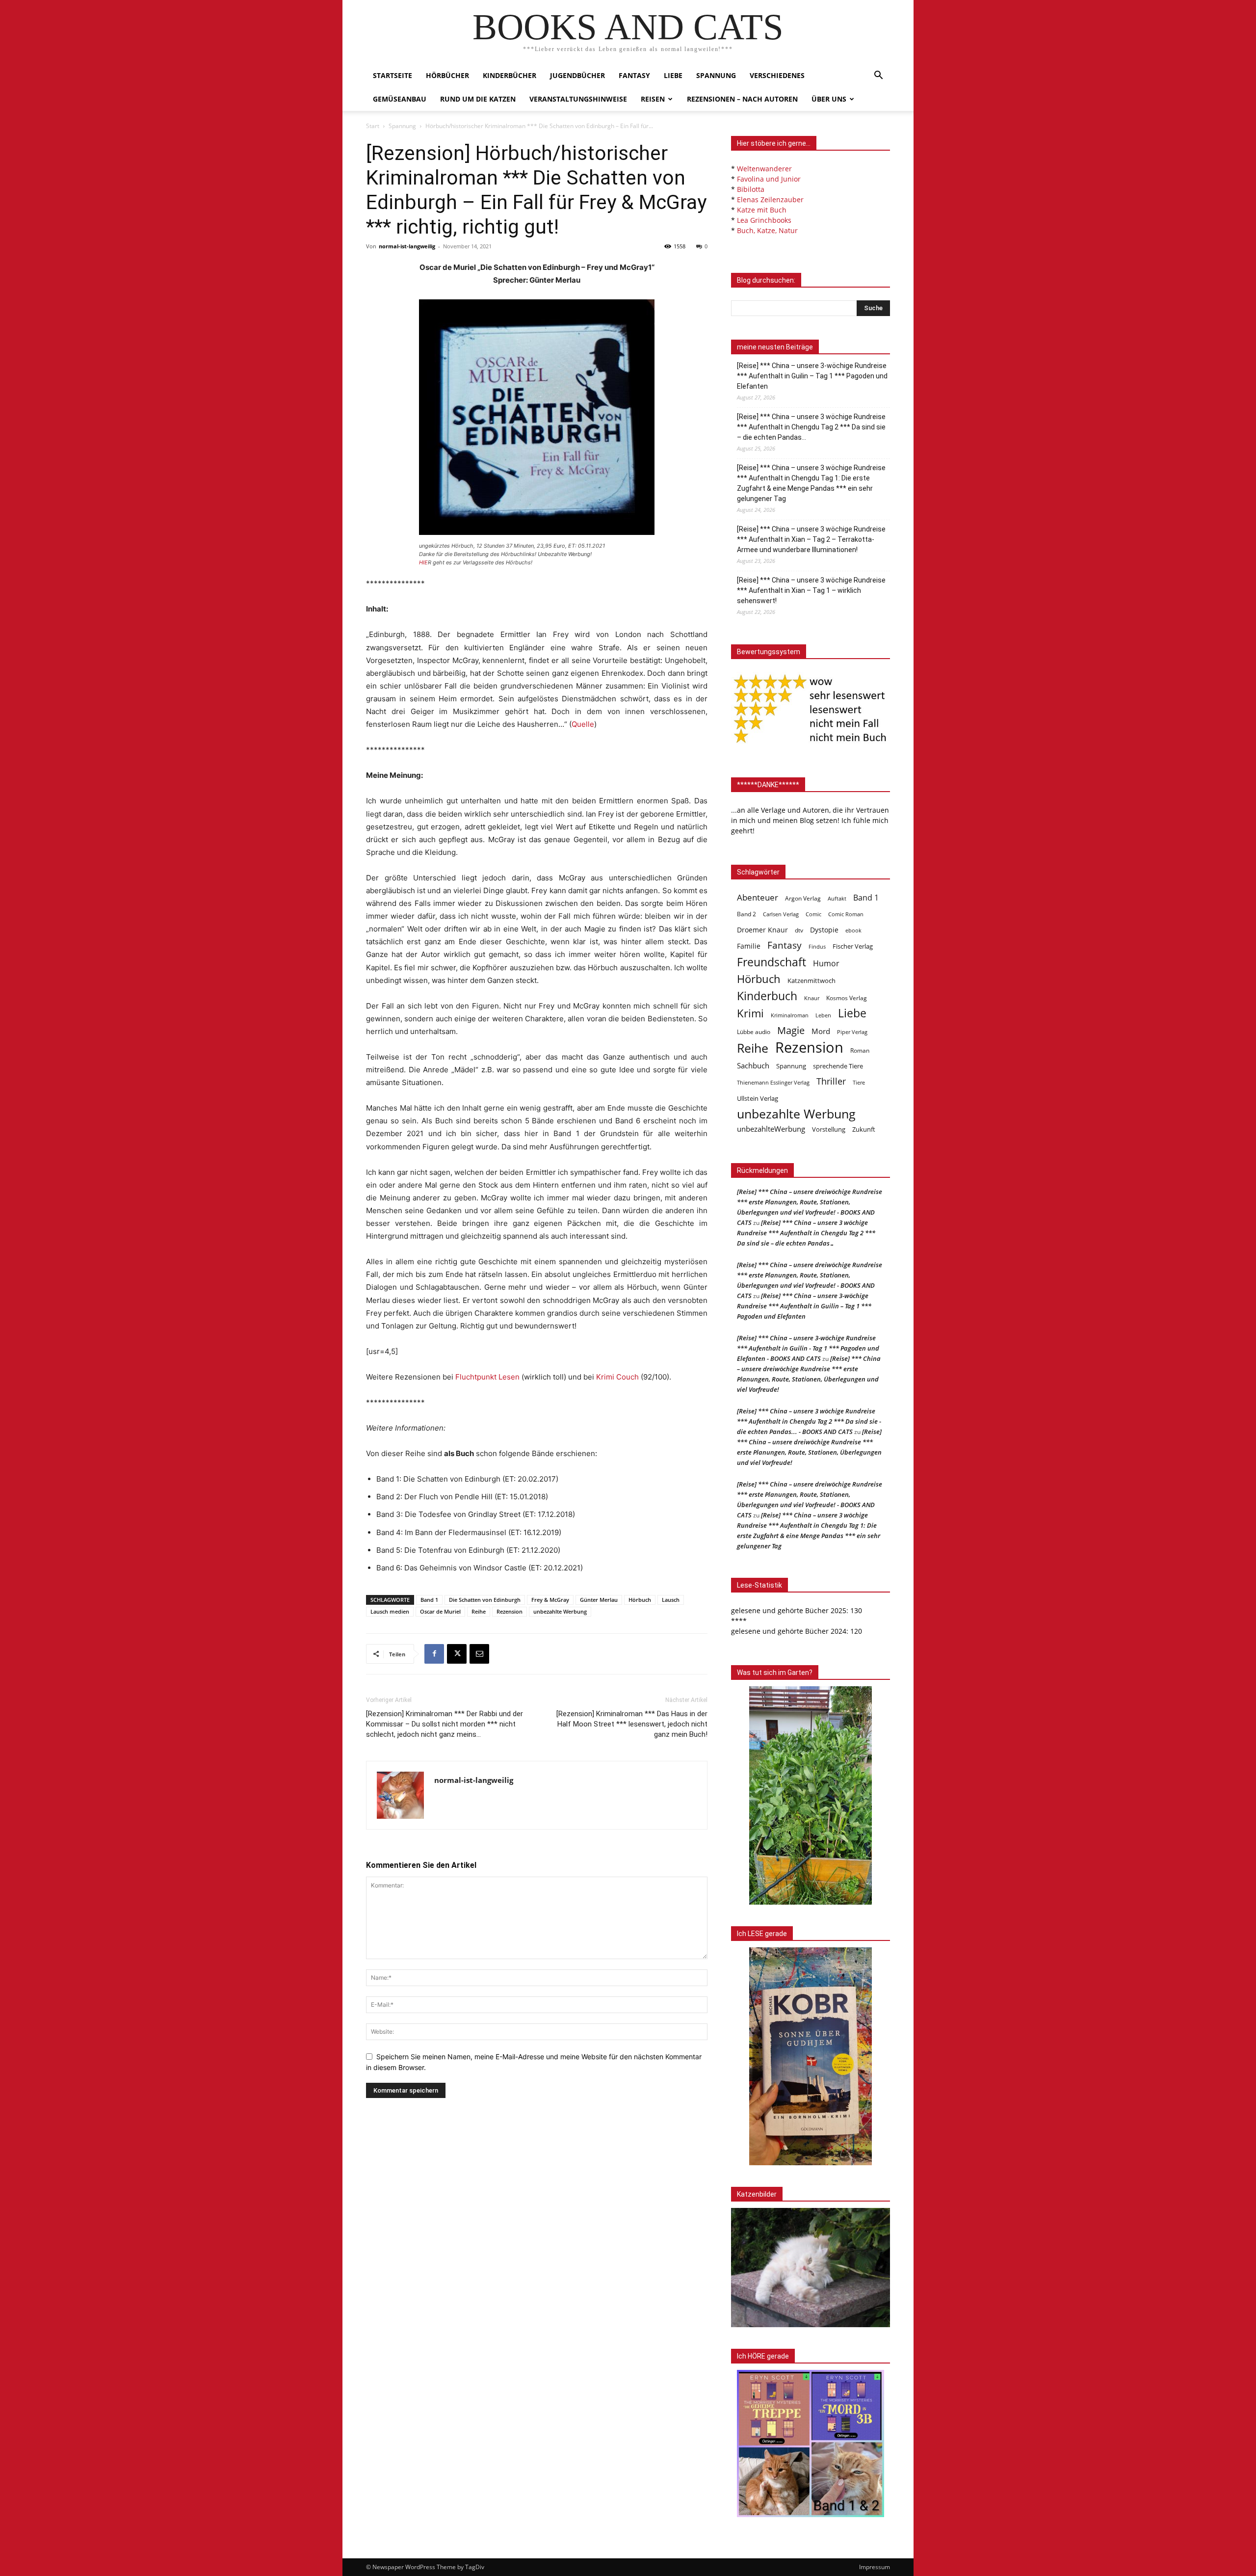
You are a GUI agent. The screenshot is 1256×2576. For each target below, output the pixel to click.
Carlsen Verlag (781, 914)
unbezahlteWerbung (771, 1129)
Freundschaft (772, 962)
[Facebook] (434, 1654)
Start (373, 126)
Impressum (875, 2567)
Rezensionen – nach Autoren (742, 99)
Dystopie (824, 930)
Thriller (831, 1081)
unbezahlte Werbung (560, 1611)
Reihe (479, 1611)
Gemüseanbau (400, 99)
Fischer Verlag (853, 946)
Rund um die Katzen (478, 99)
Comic (813, 914)
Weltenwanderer (764, 169)
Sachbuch (753, 1065)
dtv (799, 930)
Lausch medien (390, 1611)
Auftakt (837, 898)
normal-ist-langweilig (407, 246)
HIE (423, 562)
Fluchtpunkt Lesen (487, 1377)
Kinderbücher (510, 75)
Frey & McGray (550, 1600)
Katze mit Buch (762, 210)
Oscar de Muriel (440, 1611)
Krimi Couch (617, 1377)
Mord (821, 1031)
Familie (749, 946)
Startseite (392, 75)
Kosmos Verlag (847, 998)
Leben (823, 1015)
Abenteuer (758, 897)
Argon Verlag (803, 898)
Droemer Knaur (762, 930)
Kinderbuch (767, 996)
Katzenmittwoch (811, 981)
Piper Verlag (852, 1032)
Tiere (859, 1082)
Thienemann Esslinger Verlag (773, 1083)
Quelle (583, 724)
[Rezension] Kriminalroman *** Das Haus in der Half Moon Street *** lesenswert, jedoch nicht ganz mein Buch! (632, 1724)
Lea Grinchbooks (764, 220)
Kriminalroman (790, 1015)
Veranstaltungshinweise (578, 99)
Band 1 (429, 1600)
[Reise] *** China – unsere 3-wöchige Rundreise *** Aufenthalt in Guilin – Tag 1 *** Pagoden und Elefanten (812, 376)
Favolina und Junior (769, 179)
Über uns (829, 99)
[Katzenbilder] (811, 2268)
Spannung (716, 75)
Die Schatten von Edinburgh (485, 1600)
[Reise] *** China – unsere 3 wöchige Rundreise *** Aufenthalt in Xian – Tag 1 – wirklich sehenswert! (811, 590)
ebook (853, 930)
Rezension (510, 1611)
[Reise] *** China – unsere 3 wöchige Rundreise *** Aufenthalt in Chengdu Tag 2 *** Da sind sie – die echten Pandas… (811, 427)
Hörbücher (447, 75)
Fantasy (634, 75)
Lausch (671, 1600)
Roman (860, 1050)
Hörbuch (640, 1600)
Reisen (653, 99)
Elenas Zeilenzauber (770, 199)
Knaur (812, 998)
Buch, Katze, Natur (767, 230)
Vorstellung (829, 1129)
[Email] (479, 1654)
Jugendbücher (577, 75)
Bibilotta (751, 189)
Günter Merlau (599, 1600)
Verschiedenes (777, 75)
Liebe (673, 75)
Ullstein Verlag (758, 1098)
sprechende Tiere (838, 1066)
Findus (817, 947)
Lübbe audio (754, 1032)
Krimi (750, 1013)
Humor (826, 964)
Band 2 (746, 914)
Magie (791, 1030)
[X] (457, 1654)
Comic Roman (846, 914)
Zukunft (864, 1129)
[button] (878, 76)
